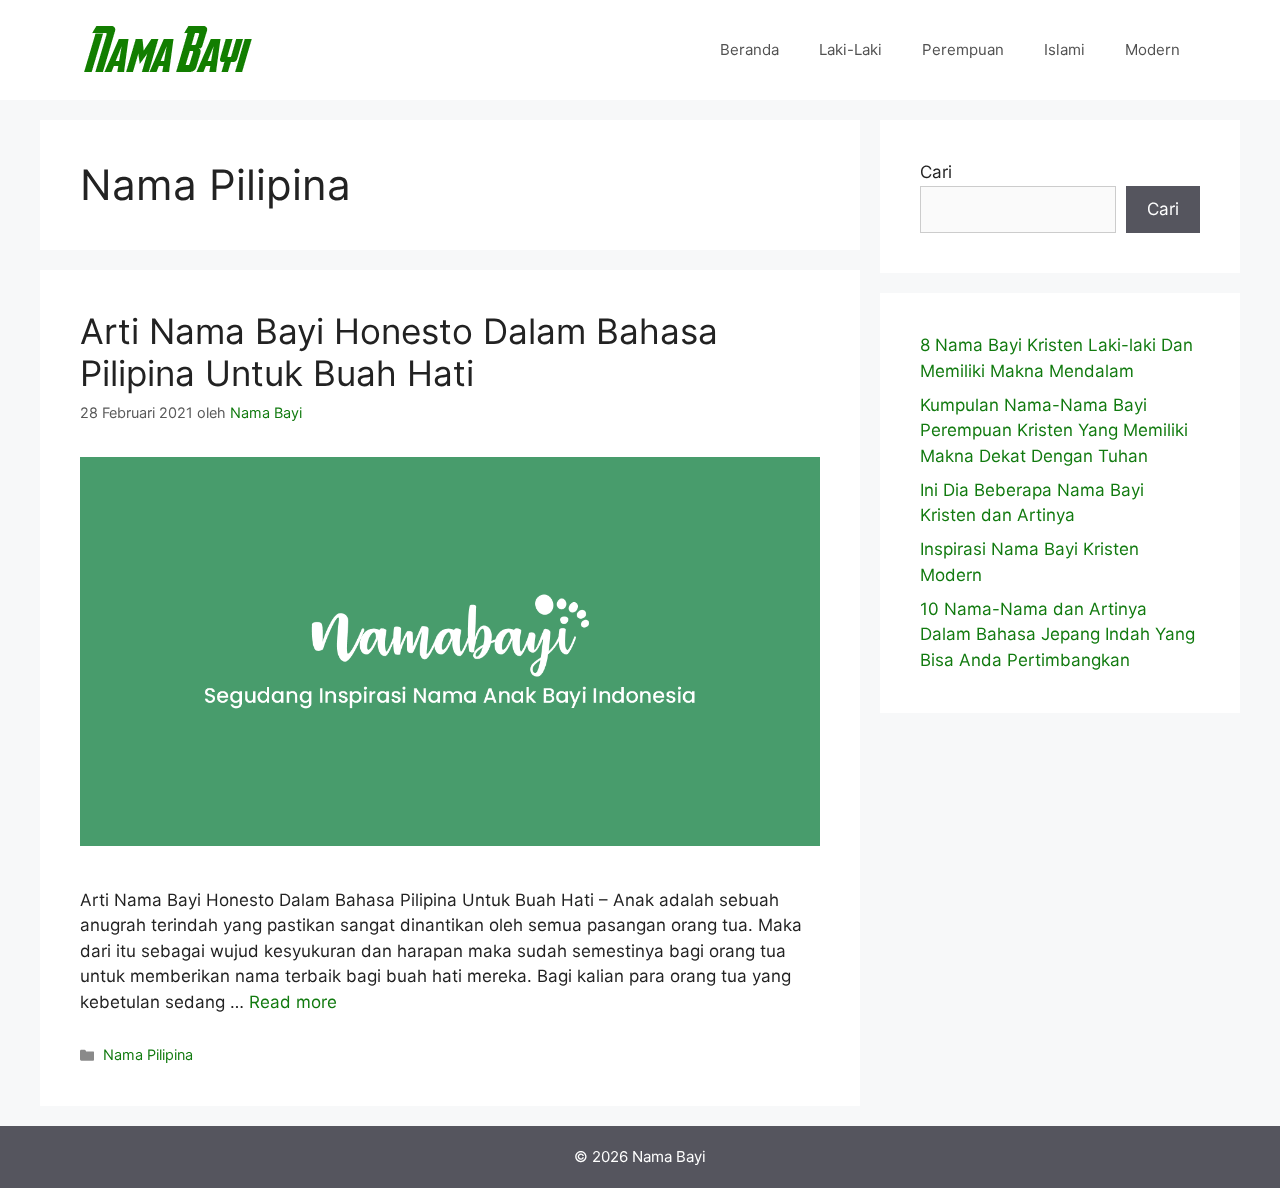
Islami (1064, 49)
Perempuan (963, 49)
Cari (936, 172)
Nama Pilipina (148, 1054)
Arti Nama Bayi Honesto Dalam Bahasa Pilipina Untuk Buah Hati (399, 352)
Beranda (749, 49)
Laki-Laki (850, 49)
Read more (293, 1002)
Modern (1152, 49)
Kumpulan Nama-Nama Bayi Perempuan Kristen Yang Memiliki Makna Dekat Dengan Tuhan (1054, 430)
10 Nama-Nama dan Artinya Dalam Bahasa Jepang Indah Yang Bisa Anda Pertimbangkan (1057, 634)
